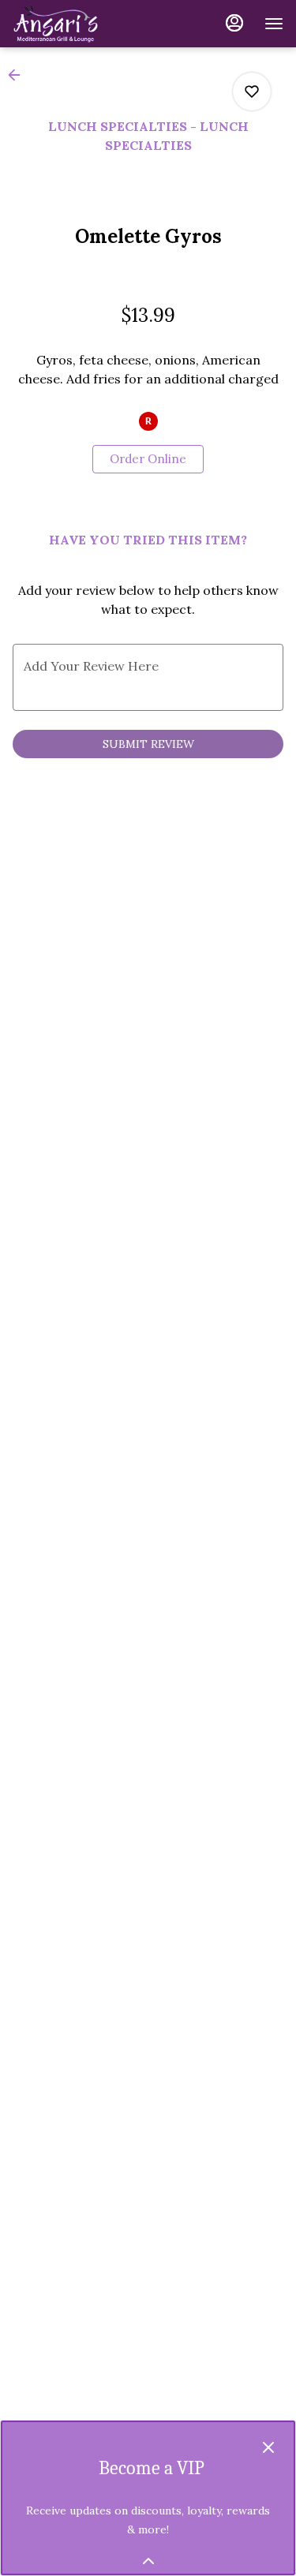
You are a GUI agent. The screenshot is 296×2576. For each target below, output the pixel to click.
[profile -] (234, 23)
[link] (148, 459)
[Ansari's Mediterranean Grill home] (84, 24)
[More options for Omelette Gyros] (252, 92)
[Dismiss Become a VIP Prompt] (268, 2447)
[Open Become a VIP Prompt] (148, 2561)
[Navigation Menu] (274, 24)
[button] (19, 75)
